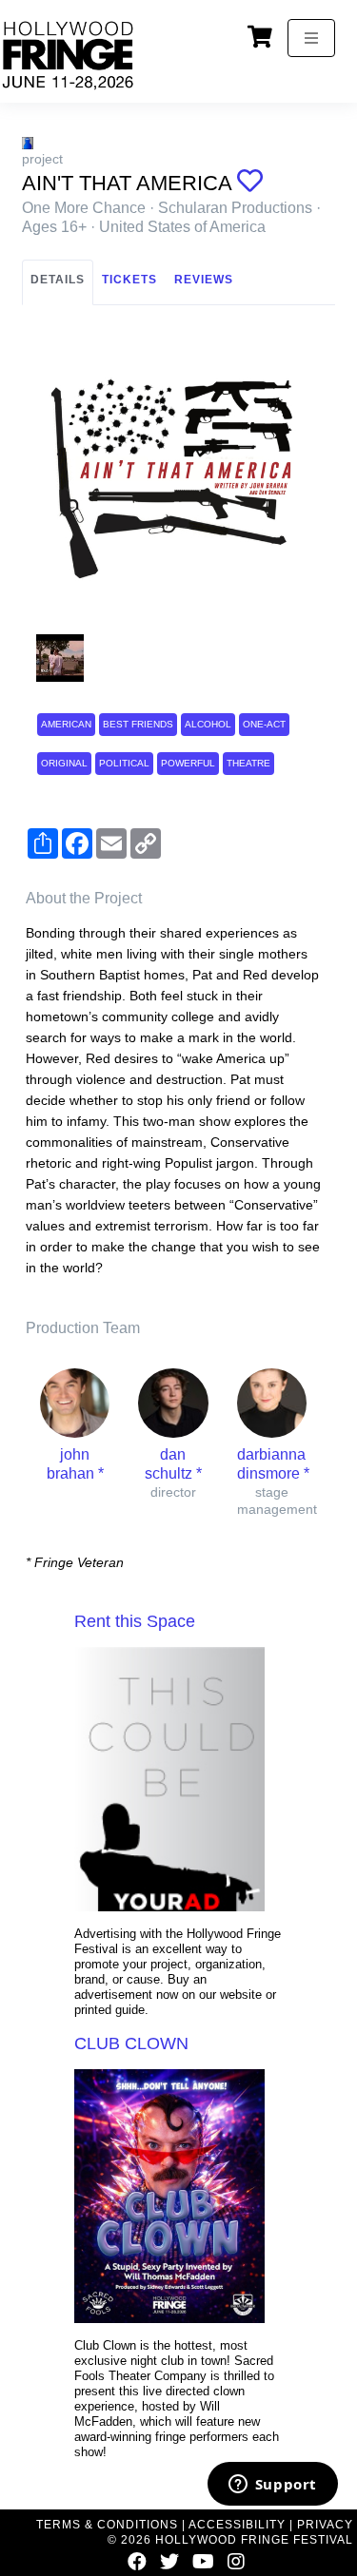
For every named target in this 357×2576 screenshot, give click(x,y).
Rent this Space (135, 1621)
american (66, 724)
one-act (264, 724)
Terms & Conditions (107, 2525)
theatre (248, 763)
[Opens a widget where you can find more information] (272, 2486)
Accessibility (237, 2525)
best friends (138, 724)
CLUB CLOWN (131, 2043)
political (124, 763)
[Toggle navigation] (311, 38)
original (64, 763)
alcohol (208, 724)
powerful (188, 763)
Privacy (325, 2525)
